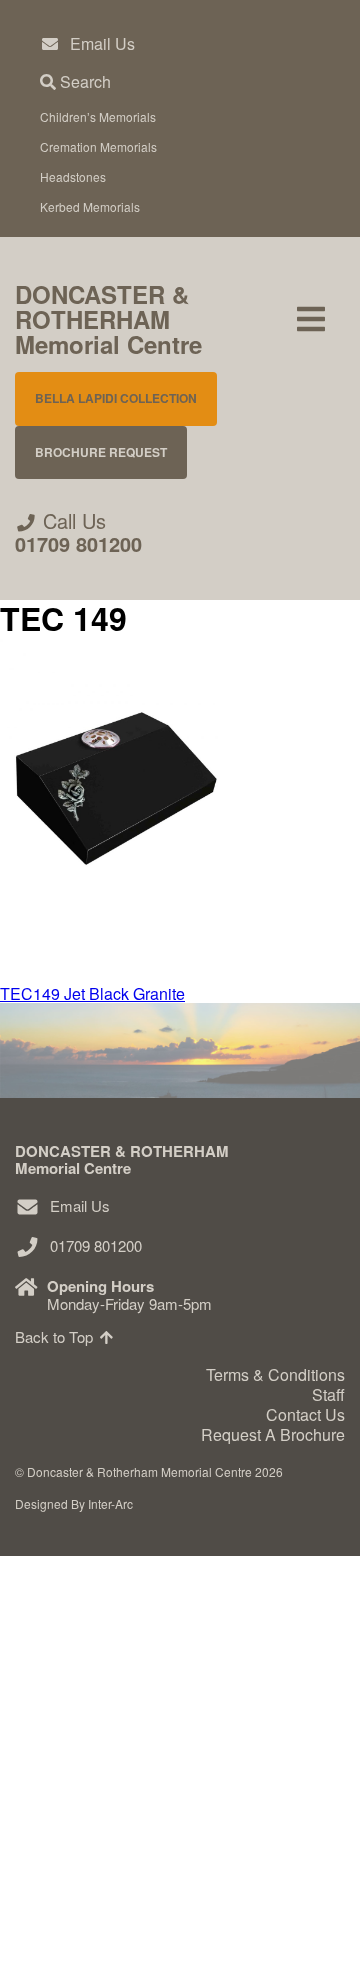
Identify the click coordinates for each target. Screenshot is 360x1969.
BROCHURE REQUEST (101, 452)
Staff (328, 1394)
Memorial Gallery (123, 1752)
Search (83, 81)
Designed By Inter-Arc (74, 1503)
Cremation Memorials (98, 146)
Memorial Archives (130, 1813)
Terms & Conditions (275, 1374)
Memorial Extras (121, 1629)
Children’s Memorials (98, 116)
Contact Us (82, 1875)
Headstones (73, 176)
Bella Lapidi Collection (116, 398)
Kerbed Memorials (90, 206)
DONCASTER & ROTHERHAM (108, 319)
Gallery (66, 1690)
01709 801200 (78, 543)
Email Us (102, 43)
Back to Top (56, 1336)
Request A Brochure (118, 1936)
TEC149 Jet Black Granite (92, 993)
